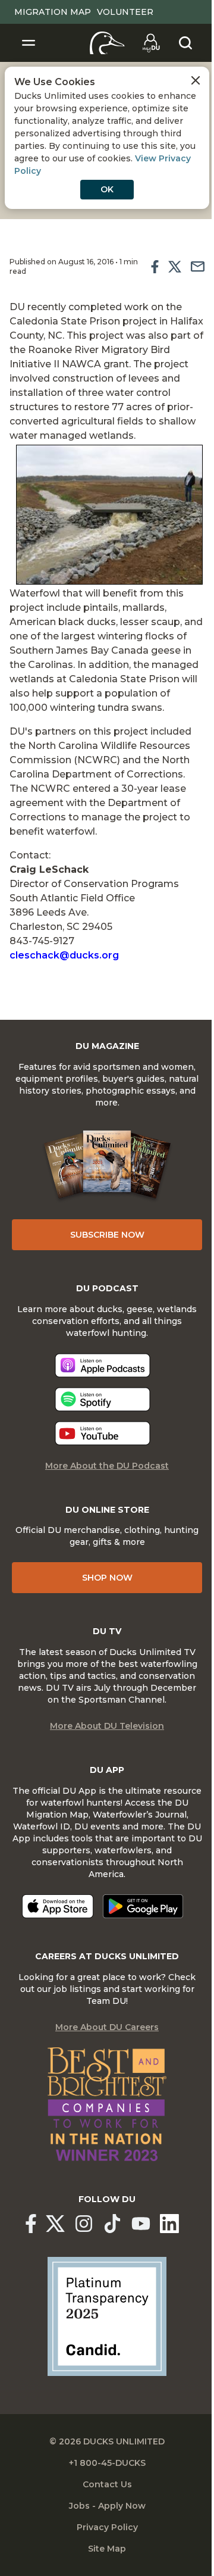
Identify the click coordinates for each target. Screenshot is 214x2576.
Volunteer (125, 12)
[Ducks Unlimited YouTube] (141, 2224)
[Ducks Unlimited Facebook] (31, 2224)
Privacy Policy (107, 2527)
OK (107, 189)
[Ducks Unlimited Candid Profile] (107, 2316)
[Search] (185, 43)
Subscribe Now (107, 1235)
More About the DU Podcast (107, 1466)
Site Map (107, 2549)
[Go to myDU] (151, 43)
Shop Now (107, 1578)
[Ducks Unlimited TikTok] (112, 2224)
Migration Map (53, 12)
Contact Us (107, 2484)
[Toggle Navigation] (29, 43)
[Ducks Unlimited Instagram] (84, 2224)
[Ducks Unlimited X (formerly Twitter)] (55, 2224)
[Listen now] (103, 1365)
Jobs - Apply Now (107, 2506)
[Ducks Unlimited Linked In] (169, 2224)
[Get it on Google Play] (143, 1906)
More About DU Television (107, 1726)
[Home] (107, 43)
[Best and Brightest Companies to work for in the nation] (107, 2104)
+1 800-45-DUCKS (107, 2463)
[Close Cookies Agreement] (196, 80)
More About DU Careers (107, 2027)
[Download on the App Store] (58, 1906)
